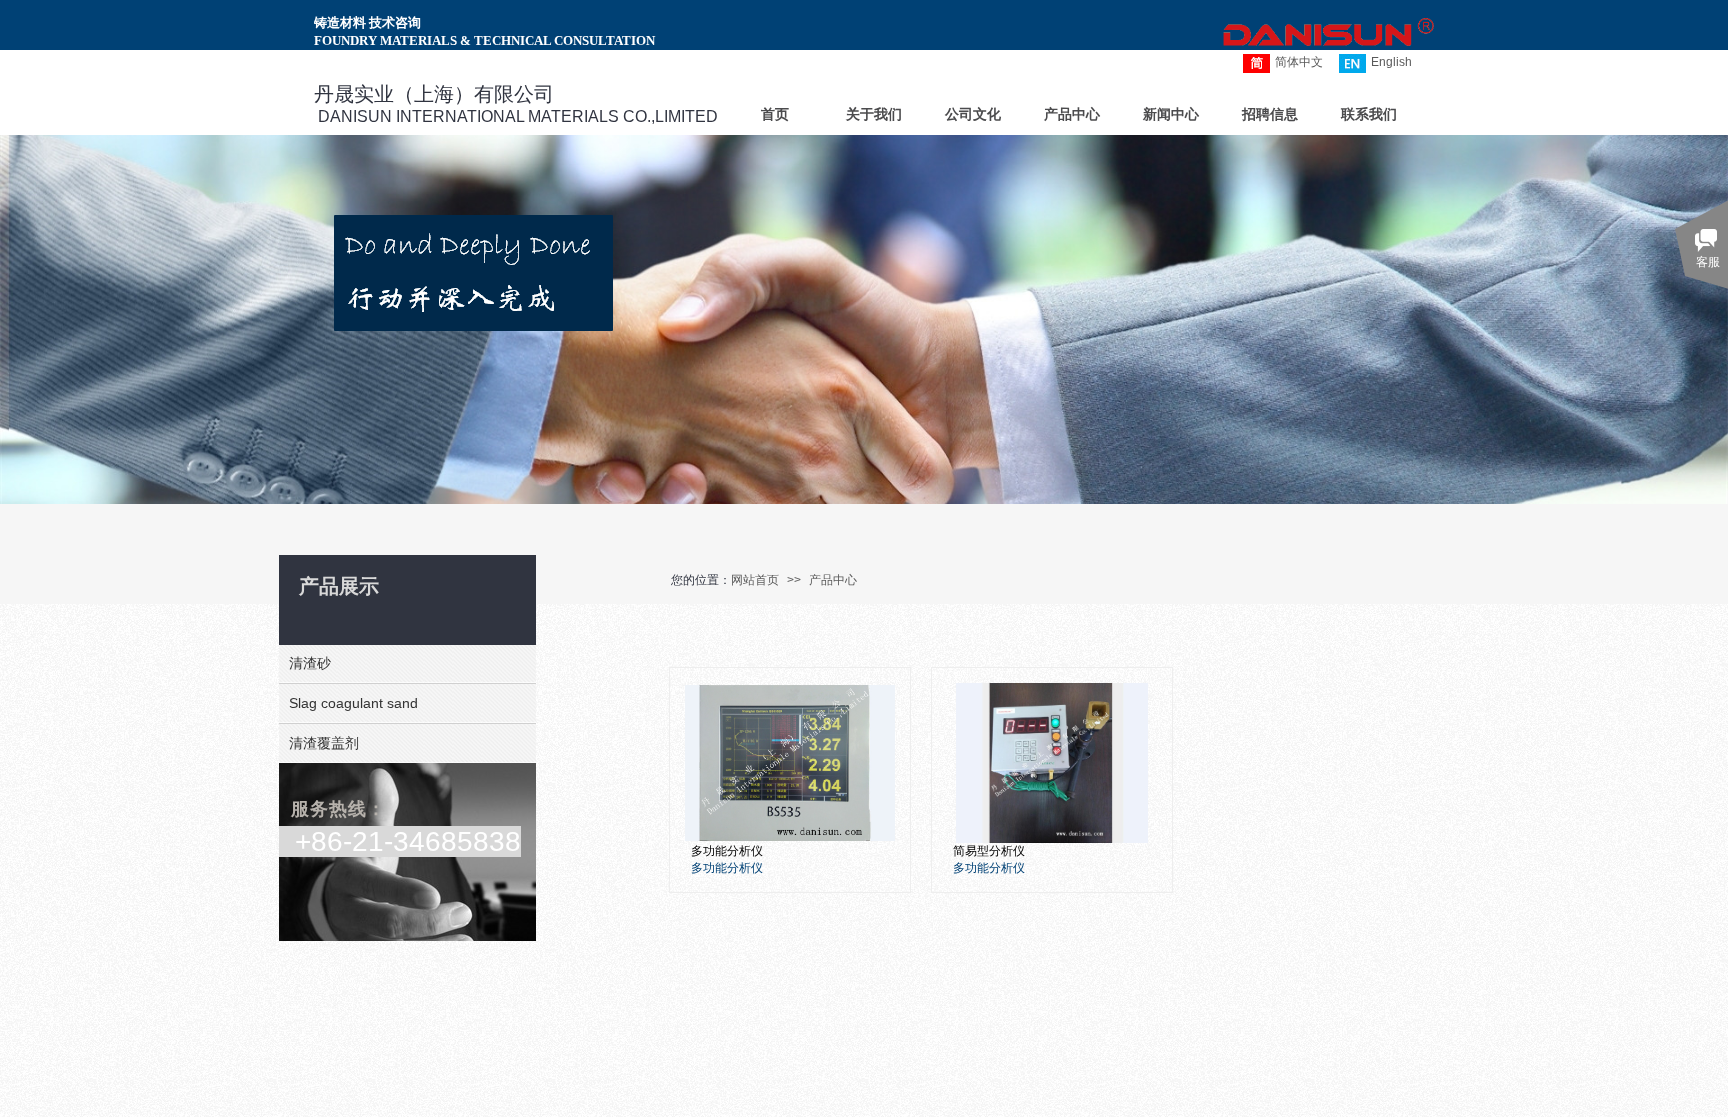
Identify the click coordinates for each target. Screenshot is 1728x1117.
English (1391, 62)
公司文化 (973, 114)
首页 (775, 114)
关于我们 (874, 114)
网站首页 (755, 580)
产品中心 (833, 580)
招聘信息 (1270, 114)
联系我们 (1369, 114)
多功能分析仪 (727, 851)
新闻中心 (1171, 114)
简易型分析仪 (989, 851)
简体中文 (1299, 62)
